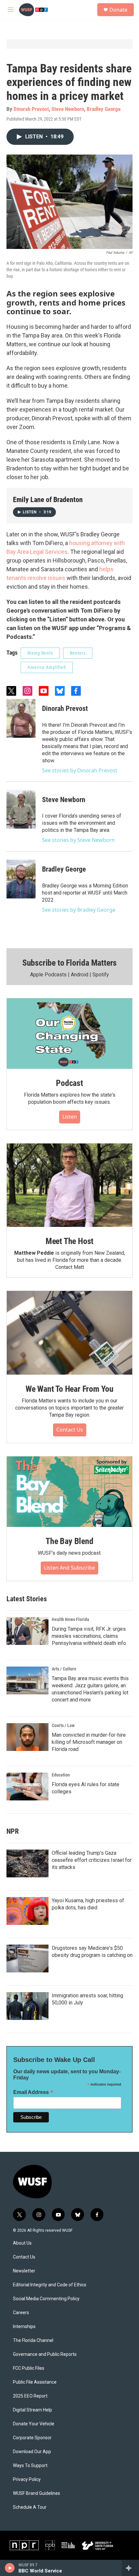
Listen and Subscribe (69, 1568)
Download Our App (32, 2452)
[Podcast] (69, 1034)
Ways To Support (30, 2466)
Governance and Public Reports (45, 2354)
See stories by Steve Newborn (78, 840)
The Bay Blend (69, 1541)
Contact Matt (70, 1267)
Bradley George (104, 109)
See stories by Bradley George (79, 910)
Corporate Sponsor (32, 2438)
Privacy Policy (27, 2479)
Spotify (101, 975)
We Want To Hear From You (69, 1389)
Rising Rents (40, 653)
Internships (24, 2327)
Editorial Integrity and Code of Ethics (50, 2285)
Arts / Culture (64, 1669)
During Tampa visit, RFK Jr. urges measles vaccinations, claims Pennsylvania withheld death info (89, 1636)
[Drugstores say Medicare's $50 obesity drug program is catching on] (27, 1959)
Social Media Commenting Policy (46, 2299)
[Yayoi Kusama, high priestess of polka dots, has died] (27, 1911)
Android (80, 975)
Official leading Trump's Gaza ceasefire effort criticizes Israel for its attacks (92, 1860)
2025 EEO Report (30, 2396)
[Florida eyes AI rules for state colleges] (27, 1787)
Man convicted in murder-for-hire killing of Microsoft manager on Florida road (89, 1742)
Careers (21, 2313)
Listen (70, 1117)
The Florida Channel (33, 2340)
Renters (78, 653)
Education (61, 1775)
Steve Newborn (68, 109)
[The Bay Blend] (69, 1492)
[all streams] (130, 2568)
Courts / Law (63, 1725)
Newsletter (24, 2271)
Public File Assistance (35, 2382)
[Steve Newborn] (21, 809)
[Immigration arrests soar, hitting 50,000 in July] (27, 2006)
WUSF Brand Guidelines (37, 2493)
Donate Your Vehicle (34, 2424)
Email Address (33, 2092)
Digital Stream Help (32, 2410)
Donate (118, 10)
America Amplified (47, 667)
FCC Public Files (29, 2368)
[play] (10, 2568)
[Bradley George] (21, 879)
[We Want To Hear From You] (69, 1333)
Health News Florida (70, 1619)
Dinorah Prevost (31, 109)
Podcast (69, 1083)
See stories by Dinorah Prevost (80, 770)
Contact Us (70, 1430)
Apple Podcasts (48, 975)
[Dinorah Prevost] (21, 718)
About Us (22, 2243)
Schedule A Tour (30, 2507)
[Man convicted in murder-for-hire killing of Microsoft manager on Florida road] (27, 1737)
